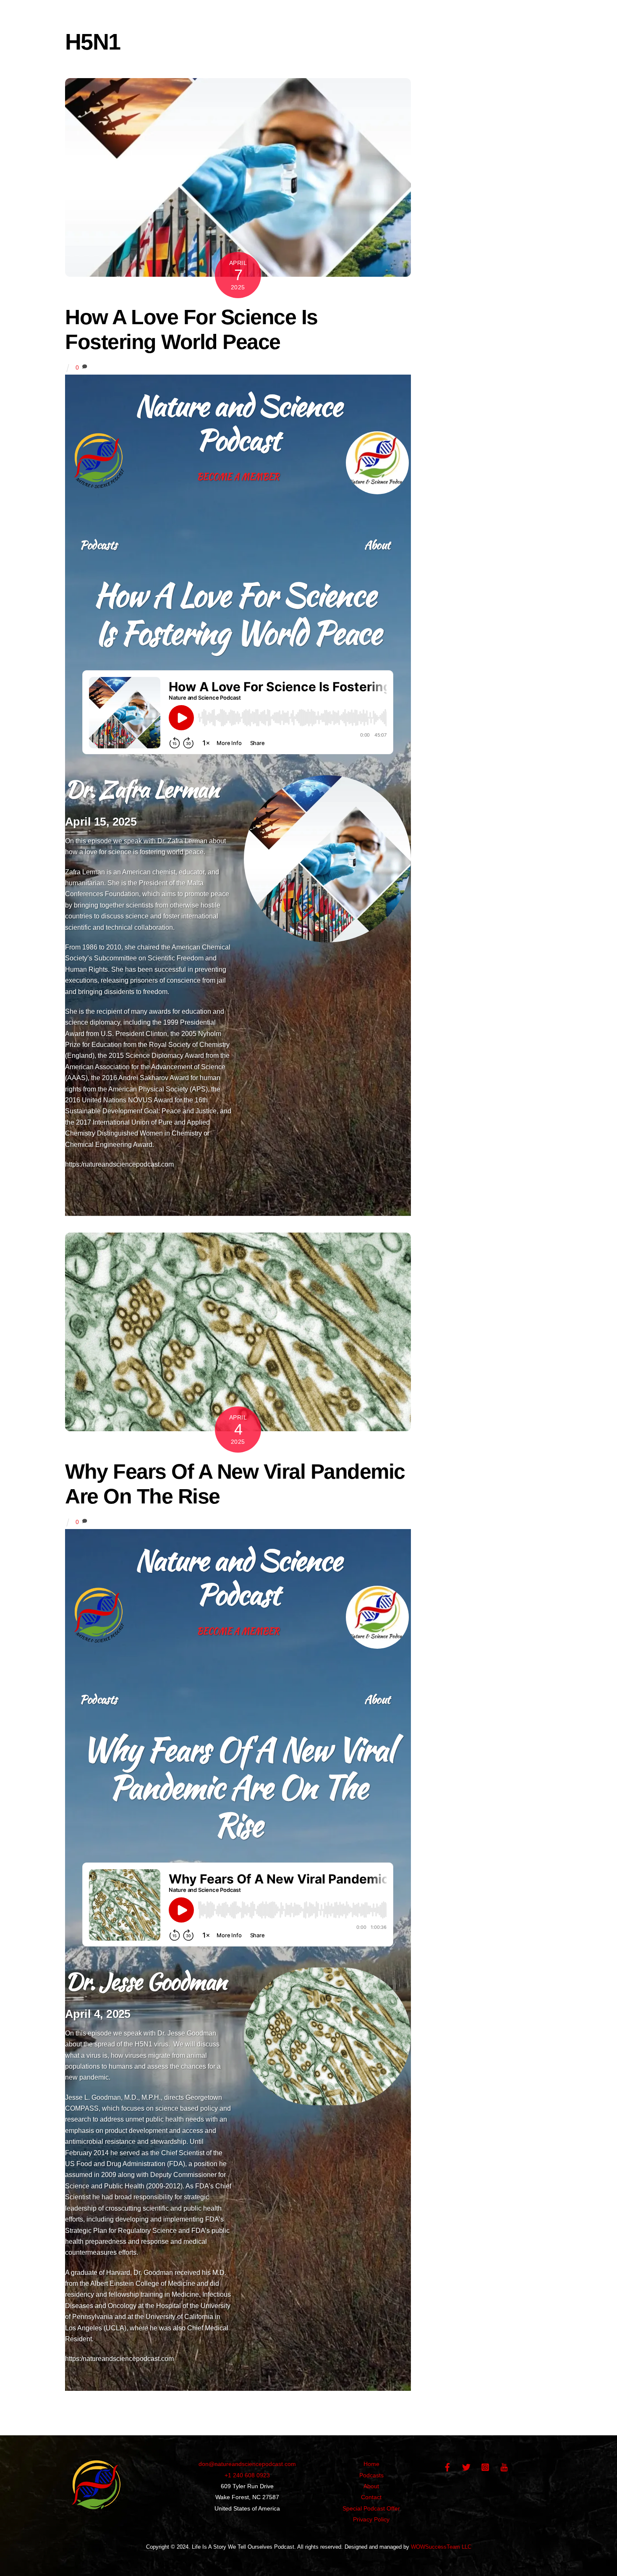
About (377, 545)
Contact (371, 2497)
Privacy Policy (371, 2519)
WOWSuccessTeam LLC (441, 2547)
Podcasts (98, 545)
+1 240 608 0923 (247, 2475)
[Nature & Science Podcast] (97, 2518)
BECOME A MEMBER (238, 476)
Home (371, 2464)
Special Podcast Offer (371, 2508)
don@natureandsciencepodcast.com (247, 2464)
